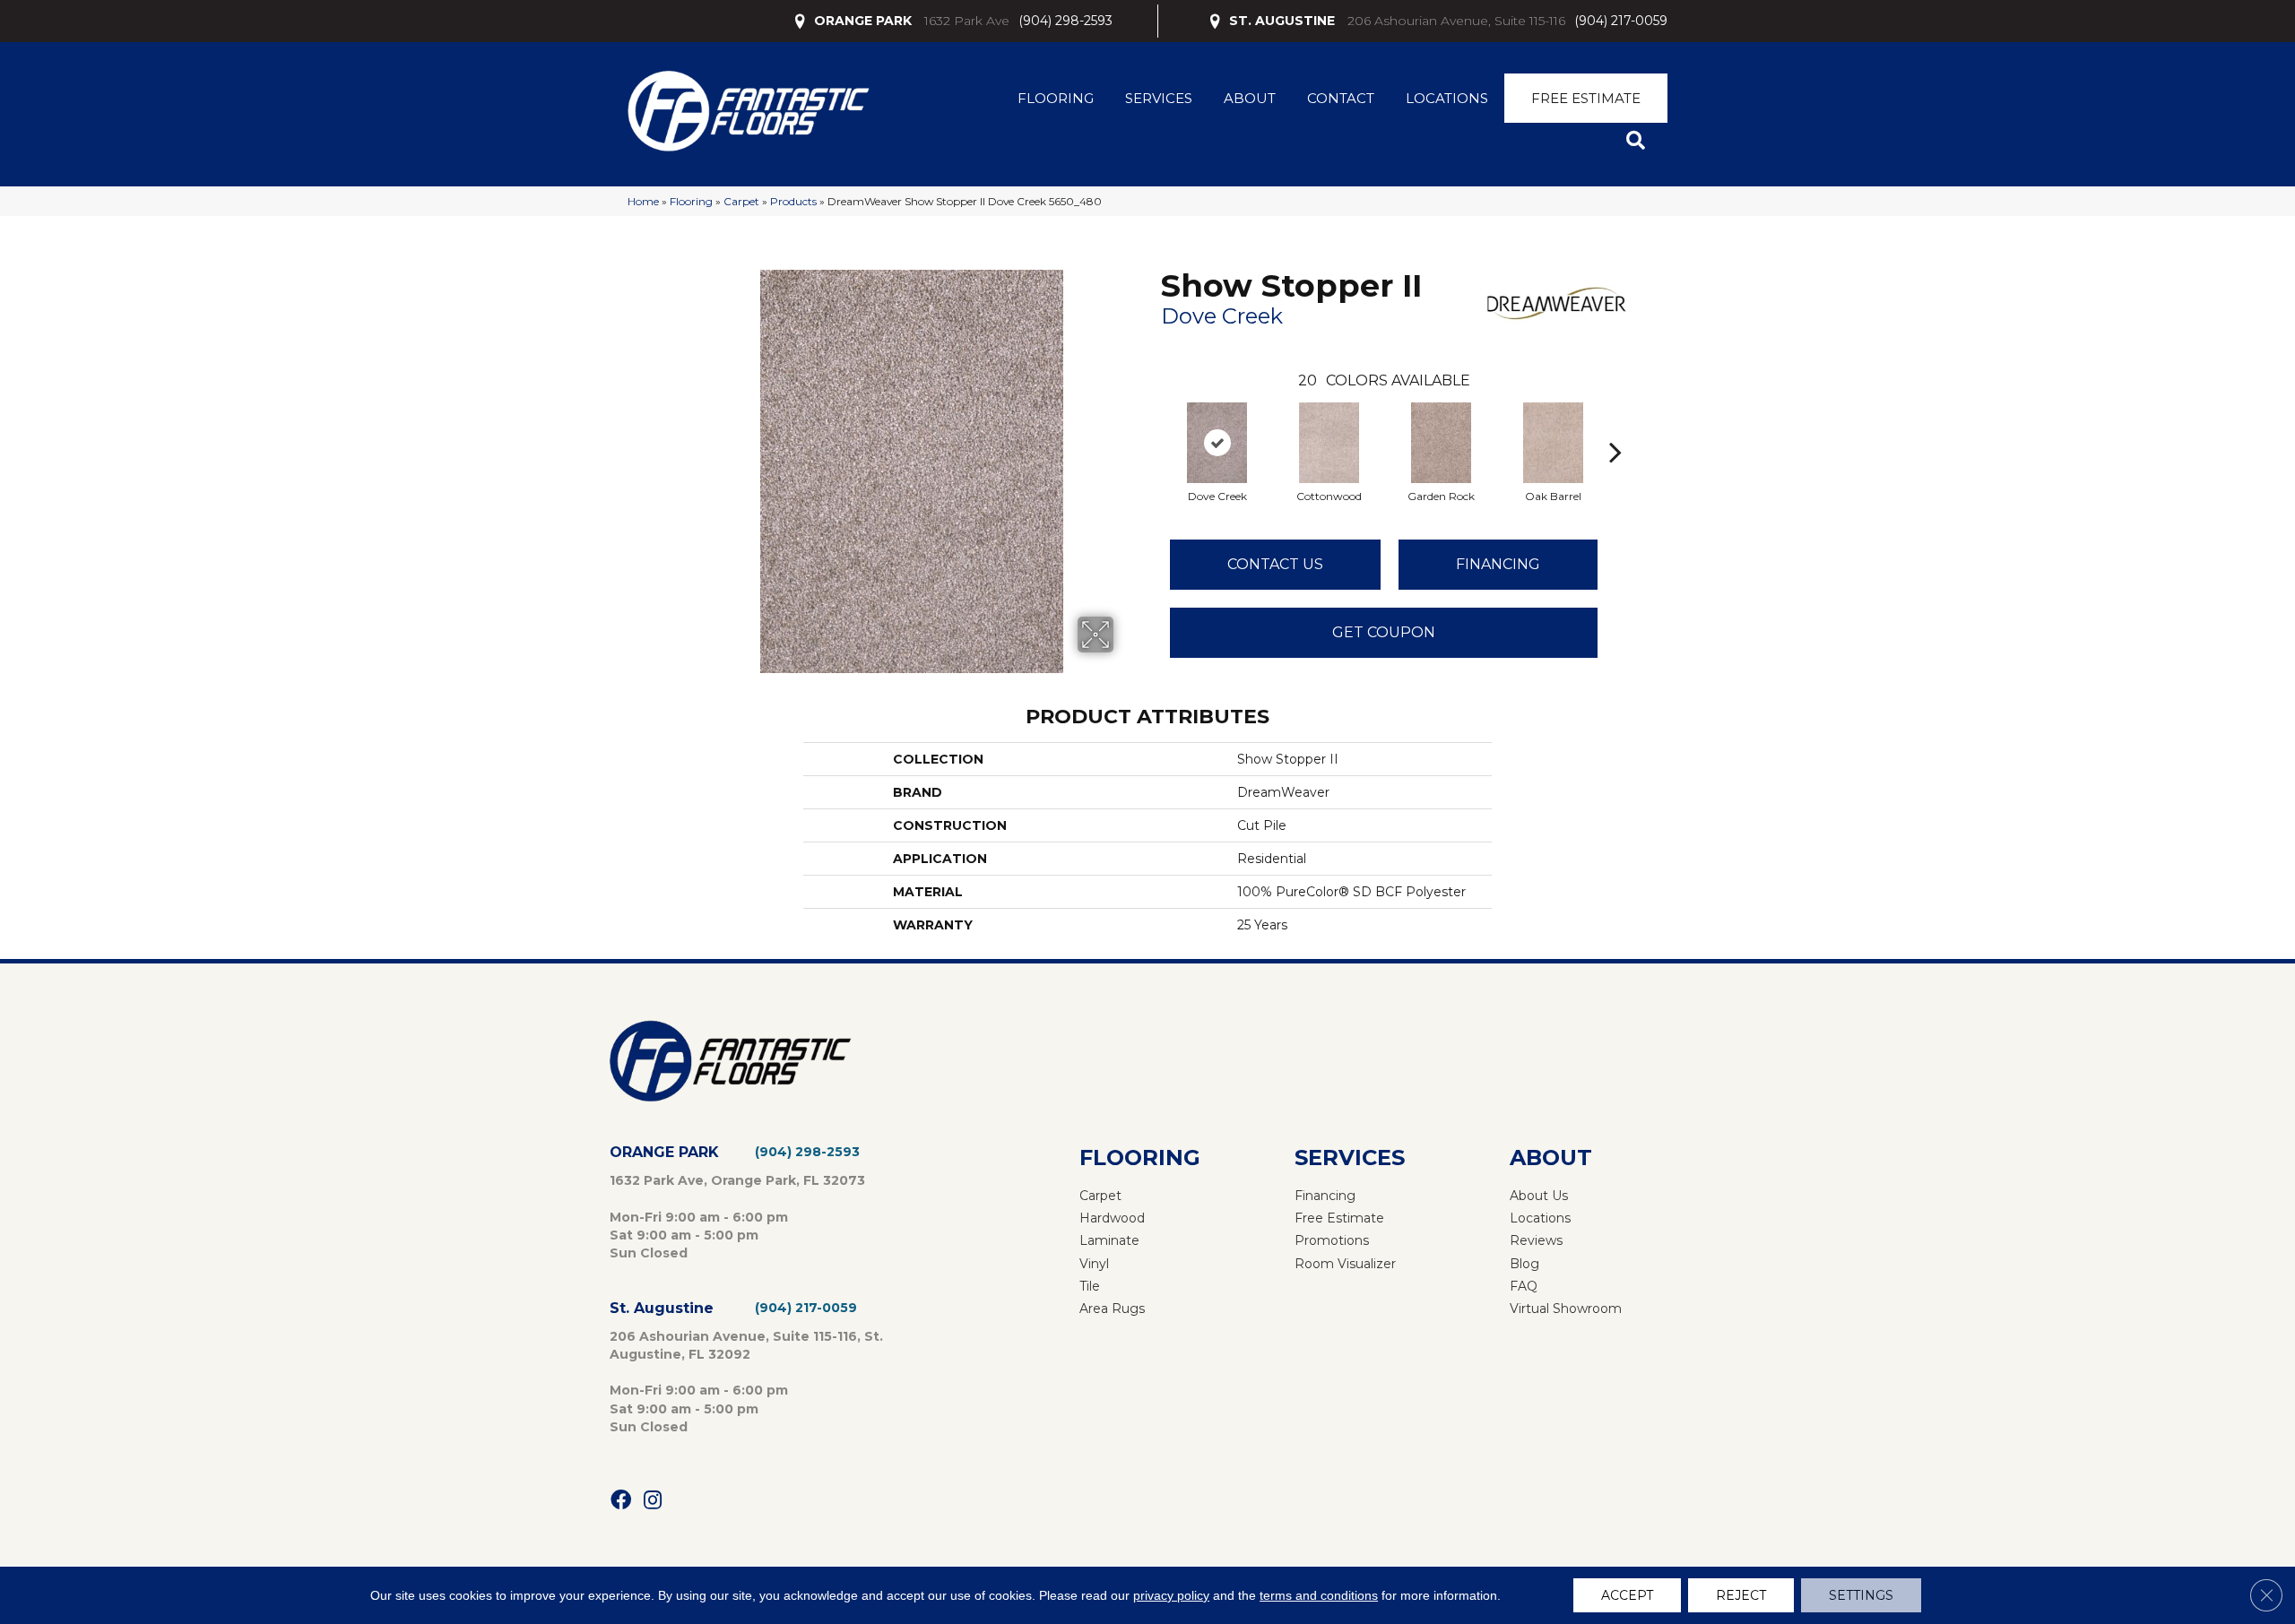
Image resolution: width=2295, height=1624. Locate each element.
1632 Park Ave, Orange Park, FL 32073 (737, 1180)
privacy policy (1171, 1595)
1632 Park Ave (967, 21)
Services (1159, 98)
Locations (1447, 98)
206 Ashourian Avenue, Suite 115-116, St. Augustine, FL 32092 (746, 1345)
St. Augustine (662, 1308)
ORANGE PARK (863, 21)
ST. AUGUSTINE (1282, 21)
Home (643, 201)
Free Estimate (1586, 98)
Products (793, 201)
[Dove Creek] (1217, 443)
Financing (1498, 564)
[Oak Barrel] (1554, 443)
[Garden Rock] (1442, 443)
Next (1615, 425)
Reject (1741, 1595)
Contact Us (1275, 564)
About (1250, 98)
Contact (1341, 98)
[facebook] (621, 1501)
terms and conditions (1319, 1595)
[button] (1639, 141)
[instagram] (653, 1501)
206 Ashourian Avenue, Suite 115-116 (1456, 21)
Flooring (1056, 98)
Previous (1152, 425)
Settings (1861, 1595)
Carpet (741, 201)
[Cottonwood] (1329, 443)
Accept (1627, 1595)
